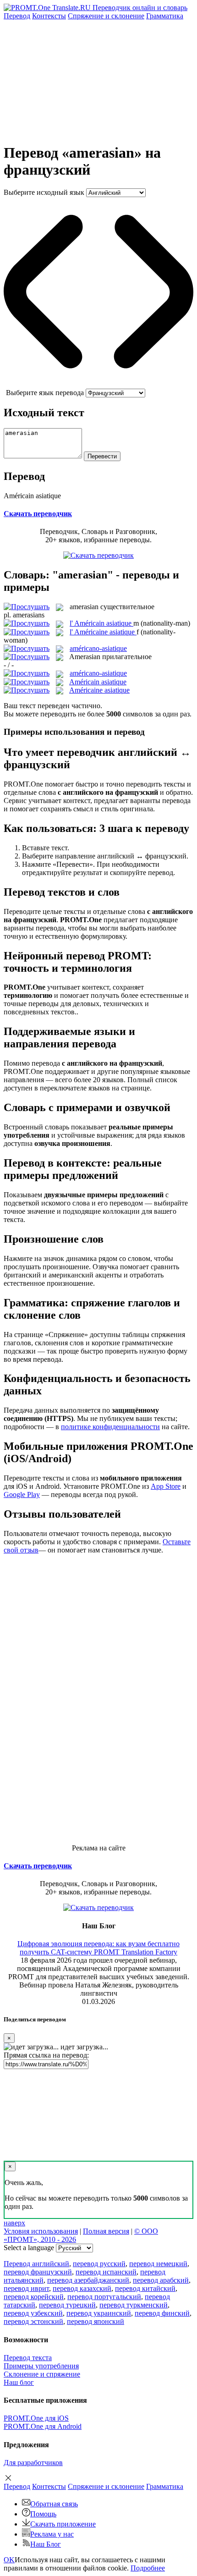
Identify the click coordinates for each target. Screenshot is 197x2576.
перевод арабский (161, 2280)
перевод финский (162, 2313)
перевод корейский (34, 2297)
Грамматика (165, 16)
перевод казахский (82, 2288)
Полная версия (106, 2231)
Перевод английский (36, 2264)
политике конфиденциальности (110, 1427)
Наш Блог (46, 2544)
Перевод (17, 16)
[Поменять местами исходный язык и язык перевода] (98, 384)
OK (9, 2560)
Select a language (29, 2248)
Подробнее (148, 2568)
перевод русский (99, 2264)
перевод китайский (145, 2288)
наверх (14, 2223)
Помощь (43, 2514)
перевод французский (38, 2272)
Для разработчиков (33, 2463)
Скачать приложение (63, 2524)
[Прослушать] (27, 607)
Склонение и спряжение (42, 2374)
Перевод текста (28, 2358)
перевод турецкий (67, 2305)
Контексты (49, 16)
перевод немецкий (158, 2264)
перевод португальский (104, 2297)
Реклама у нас (52, 2534)
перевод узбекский (33, 2313)
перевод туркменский (134, 2305)
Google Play (22, 1494)
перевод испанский (106, 2272)
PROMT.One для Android (43, 2426)
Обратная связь (54, 2504)
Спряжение (106, 16)
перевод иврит (26, 2288)
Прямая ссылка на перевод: (46, 2055)
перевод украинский (99, 2313)
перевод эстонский (33, 2321)
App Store (166, 1486)
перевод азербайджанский (88, 2280)
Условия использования (41, 2231)
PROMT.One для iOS (36, 2418)
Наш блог (19, 2382)
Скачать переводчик (38, 514)
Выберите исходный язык (44, 192)
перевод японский (96, 2321)
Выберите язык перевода (45, 393)
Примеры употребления (41, 2366)
